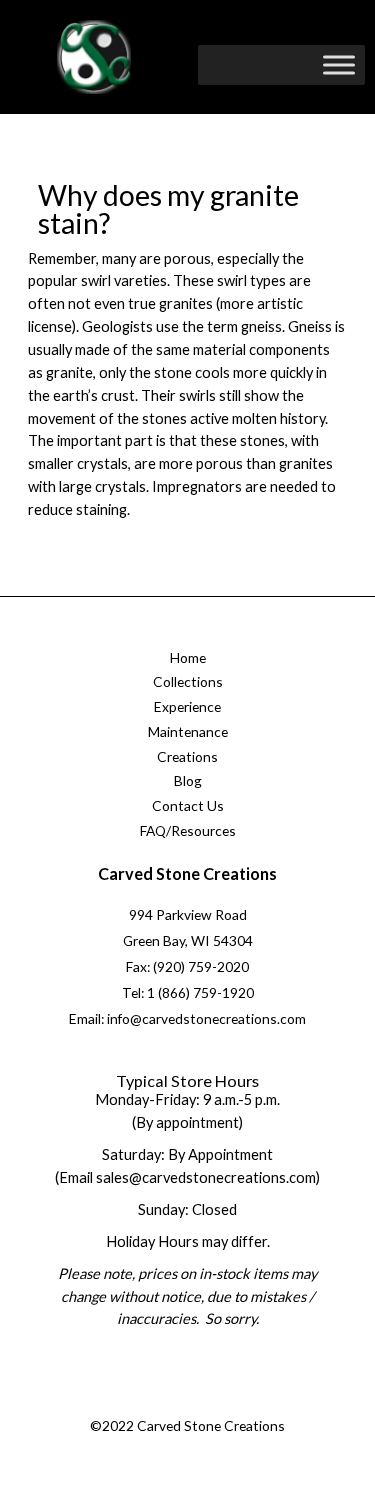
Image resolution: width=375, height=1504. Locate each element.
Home (188, 657)
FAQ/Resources (188, 830)
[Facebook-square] (124, 1402)
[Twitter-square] (164, 1402)
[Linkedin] (245, 1402)
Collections (188, 681)
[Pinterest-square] (205, 1402)
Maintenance (188, 731)
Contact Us (188, 805)
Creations (187, 756)
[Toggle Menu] (339, 64)
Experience (187, 706)
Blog (188, 780)
